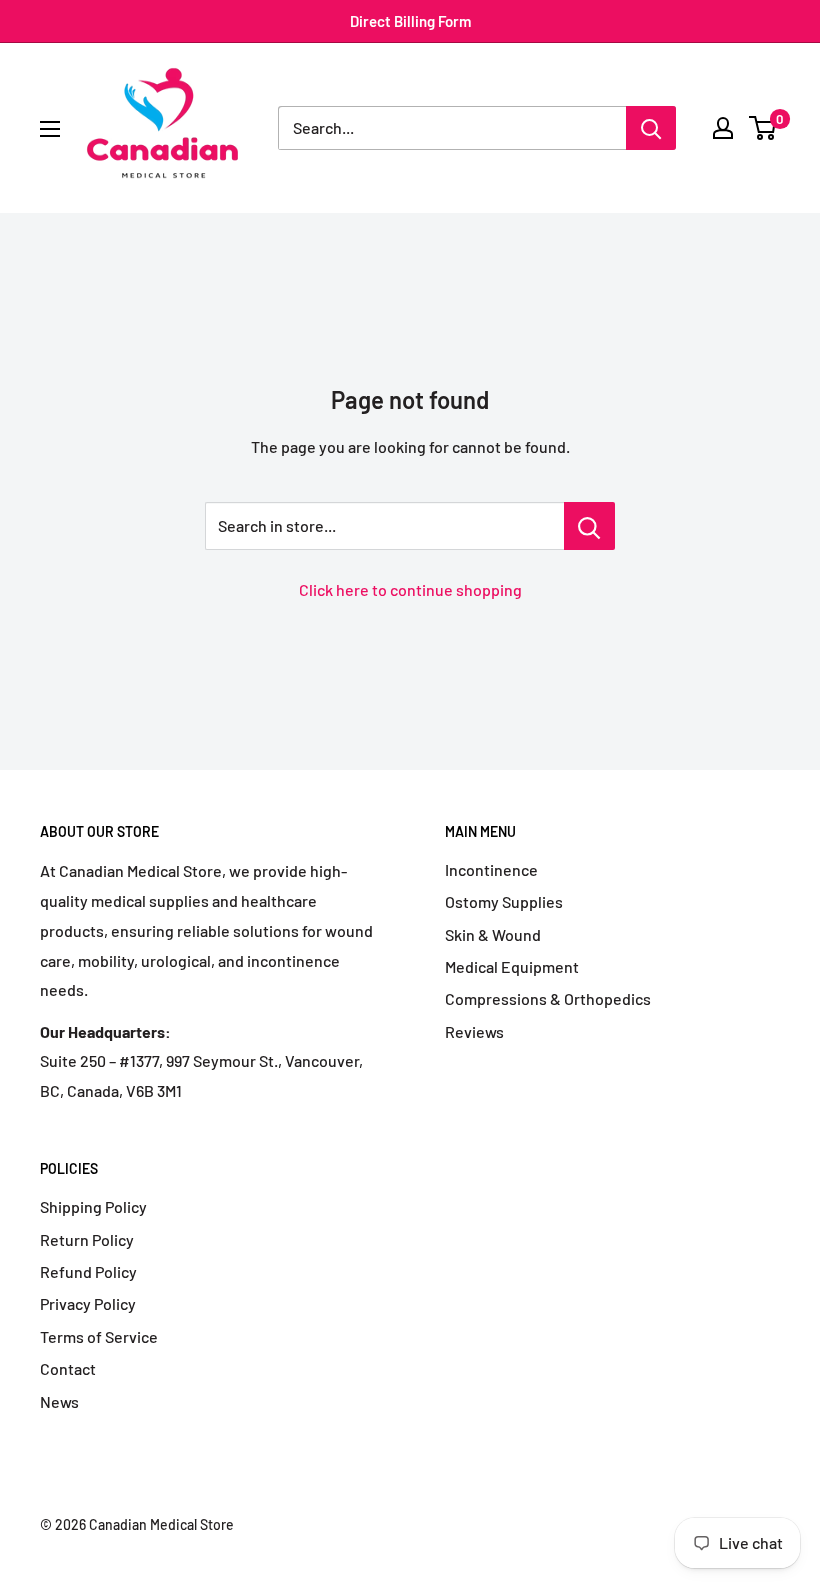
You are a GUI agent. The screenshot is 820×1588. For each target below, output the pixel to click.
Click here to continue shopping (410, 589)
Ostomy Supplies (504, 901)
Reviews (474, 1031)
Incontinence (491, 869)
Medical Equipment (512, 966)
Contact (68, 1368)
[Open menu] (50, 129)
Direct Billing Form (410, 21)
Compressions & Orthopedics (548, 998)
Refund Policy (88, 1271)
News (59, 1401)
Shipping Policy (93, 1206)
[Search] (651, 128)
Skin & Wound (493, 934)
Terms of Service (99, 1336)
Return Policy (87, 1239)
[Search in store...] (589, 526)
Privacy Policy (88, 1303)
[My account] (723, 128)
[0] (763, 128)
